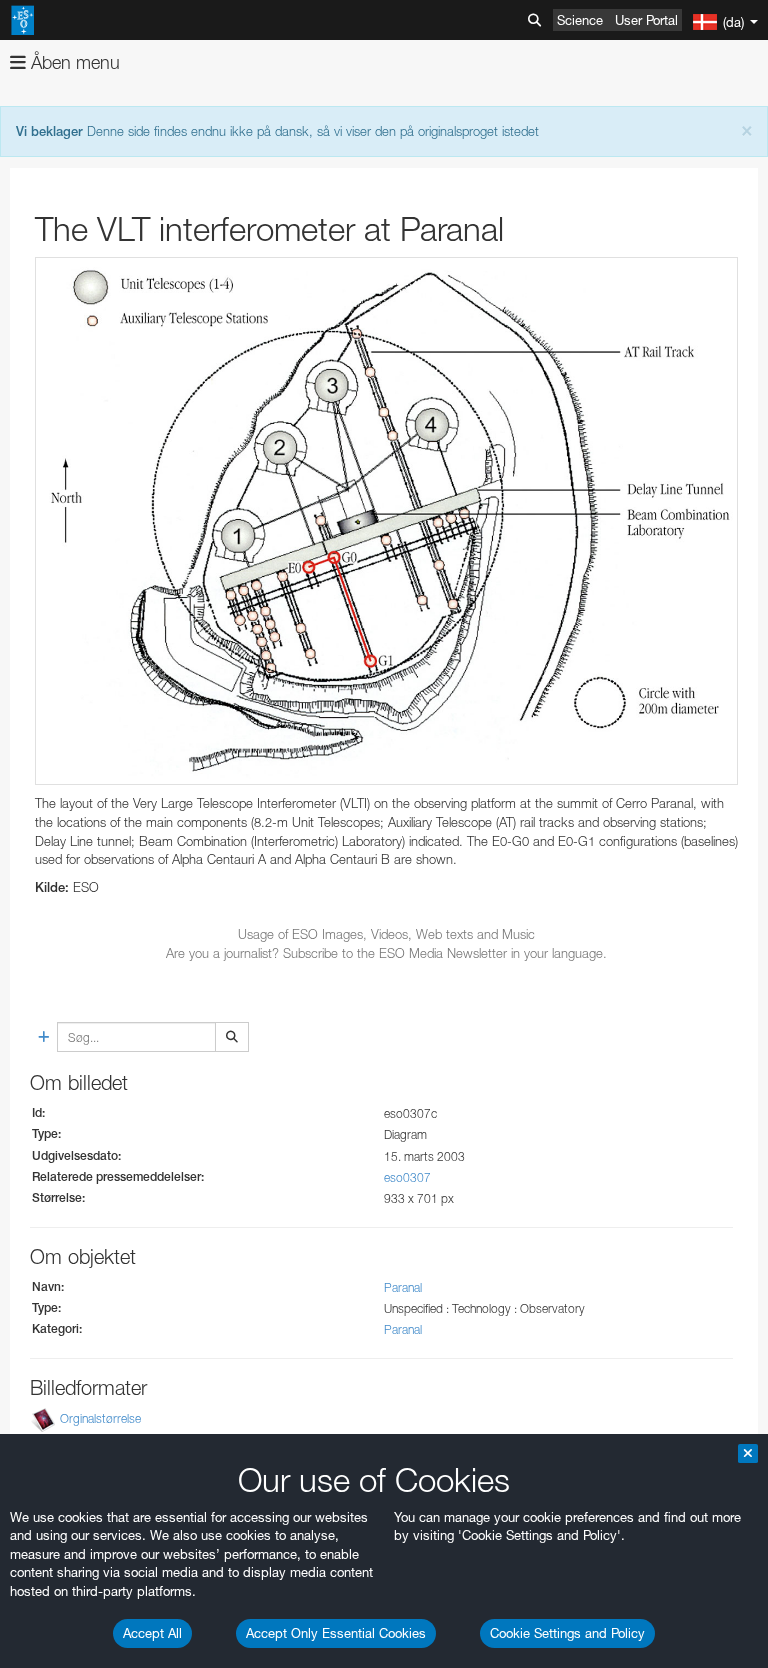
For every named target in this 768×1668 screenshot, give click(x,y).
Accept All (152, 1633)
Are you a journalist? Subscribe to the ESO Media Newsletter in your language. (386, 953)
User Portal (646, 20)
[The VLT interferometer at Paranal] (386, 521)
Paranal (403, 1287)
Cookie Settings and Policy (567, 1633)
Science (580, 20)
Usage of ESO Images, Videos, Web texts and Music (386, 934)
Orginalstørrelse (100, 1419)
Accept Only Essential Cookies (336, 1633)
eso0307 (407, 1177)
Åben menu (73, 62)
